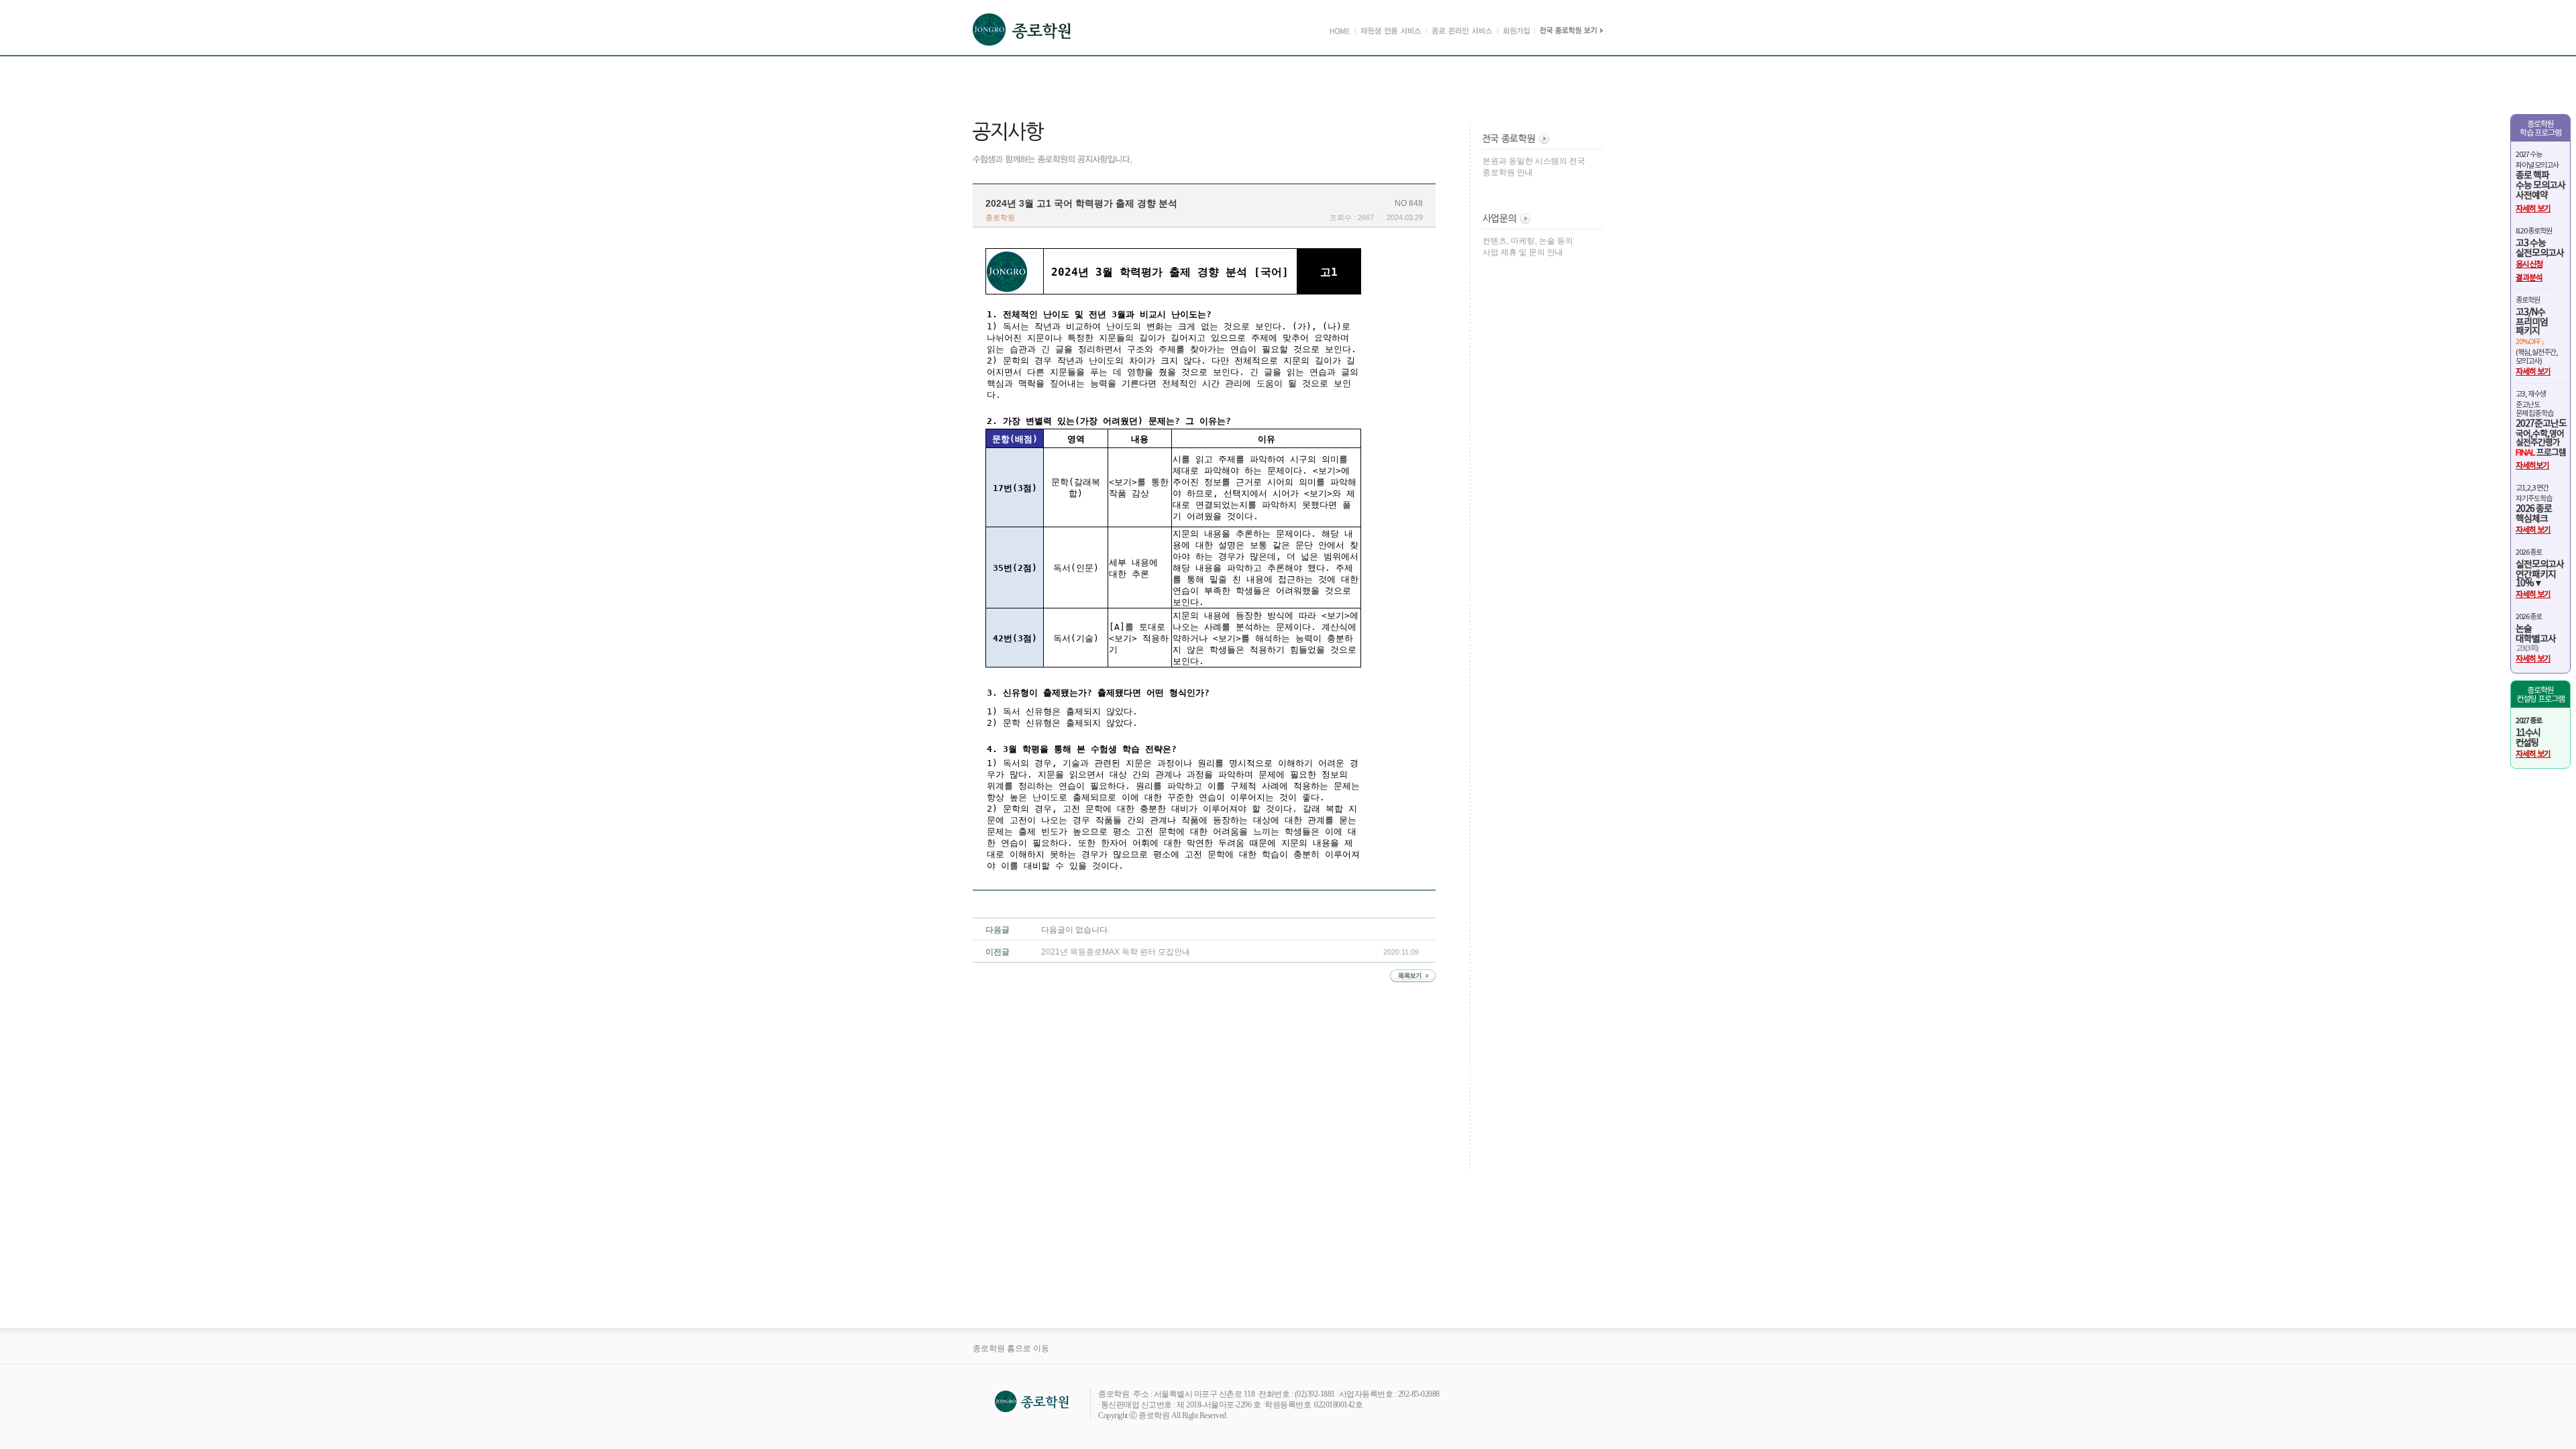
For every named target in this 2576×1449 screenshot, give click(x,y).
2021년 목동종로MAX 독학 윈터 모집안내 (1116, 952)
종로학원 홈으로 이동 (1011, 1348)
